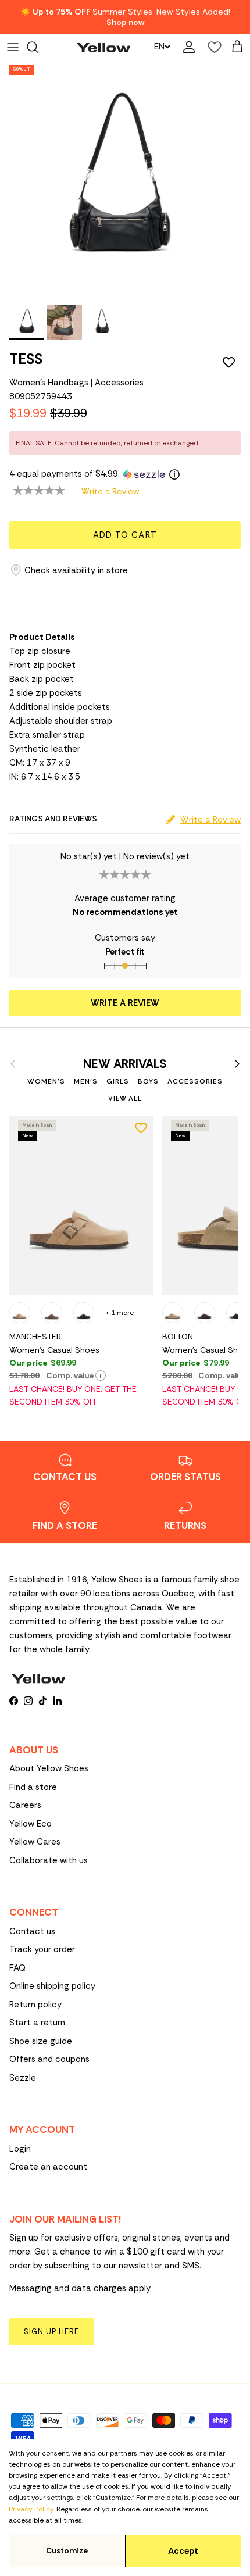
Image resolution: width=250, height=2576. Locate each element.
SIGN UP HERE (51, 2332)
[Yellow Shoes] (103, 47)
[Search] (38, 47)
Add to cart (125, 535)
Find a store (33, 1787)
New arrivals (125, 1064)
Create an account (48, 2167)
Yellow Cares (35, 1842)
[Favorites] (212, 47)
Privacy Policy (31, 2509)
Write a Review (110, 491)
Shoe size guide (41, 2041)
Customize (67, 2551)
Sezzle (23, 2078)
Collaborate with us (49, 1860)
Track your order (42, 1949)
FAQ (17, 1968)
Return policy (35, 2005)
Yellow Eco (31, 1824)
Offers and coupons (49, 2059)
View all (125, 1098)
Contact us (32, 1931)
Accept (183, 2551)
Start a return (37, 2023)
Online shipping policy (52, 1986)
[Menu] (13, 47)
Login (20, 2149)
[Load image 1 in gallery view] (119, 180)
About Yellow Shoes (49, 1768)
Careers (25, 1805)
